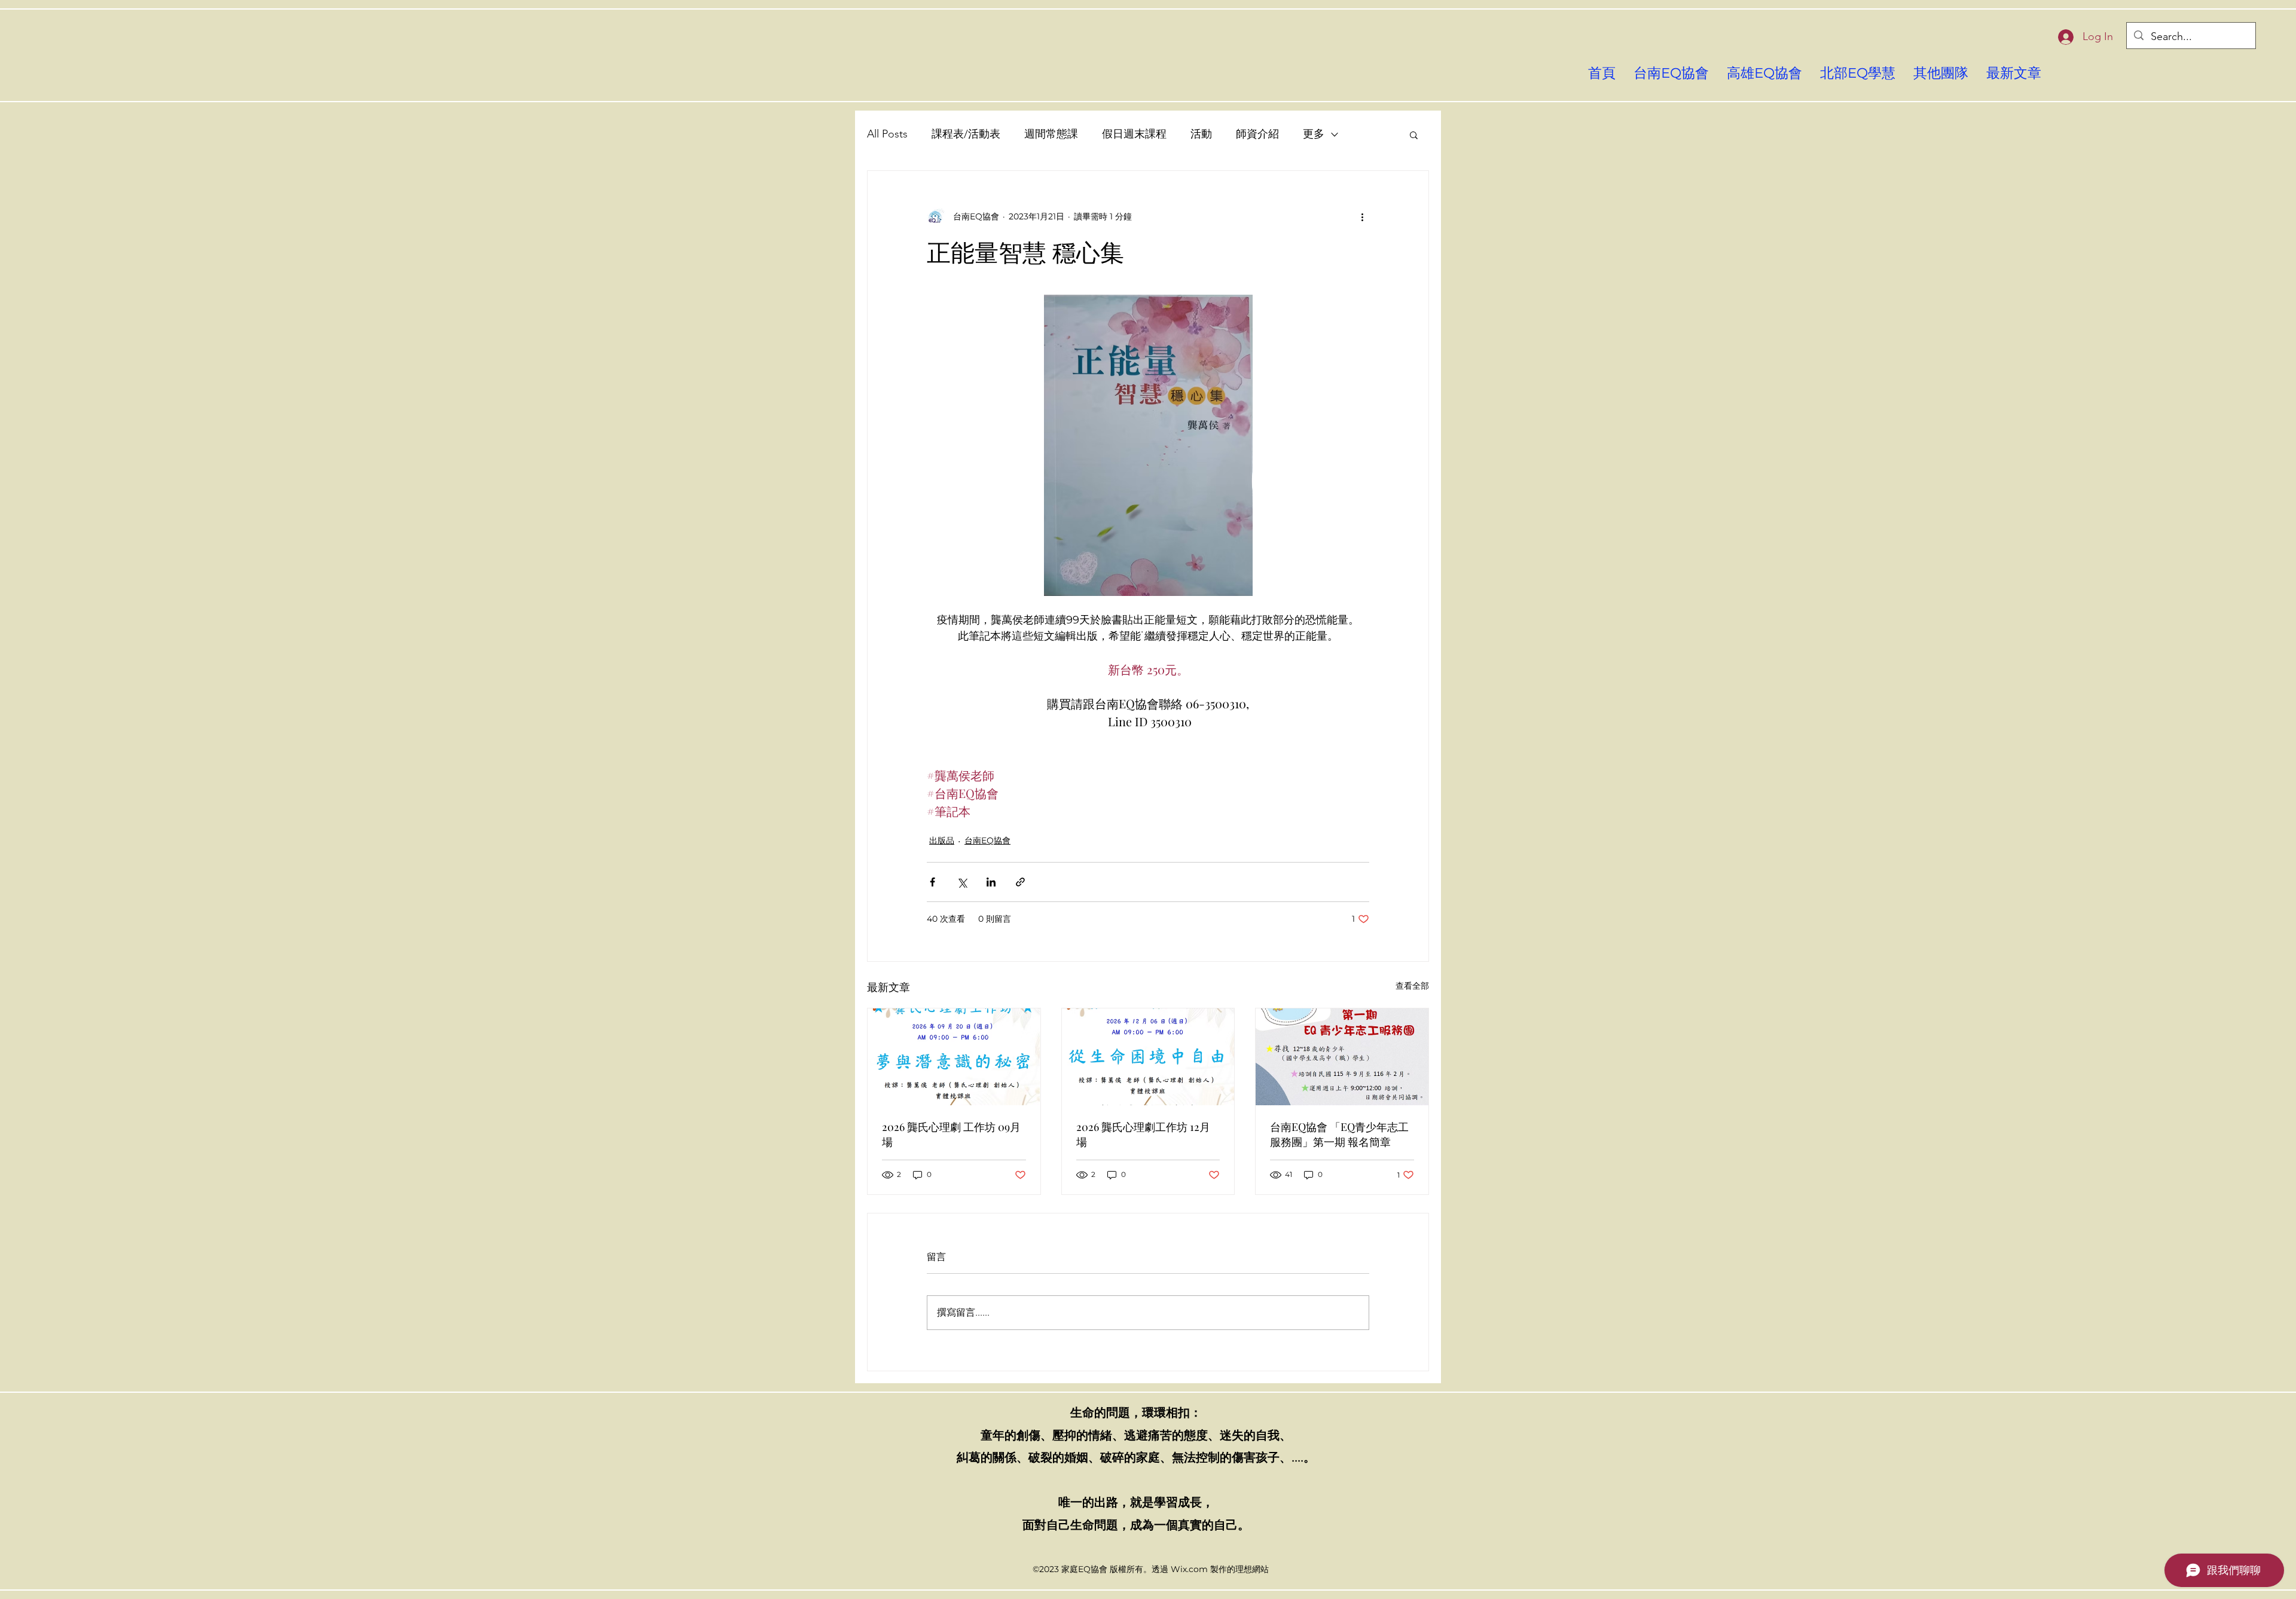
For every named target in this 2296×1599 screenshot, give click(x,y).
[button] (1414, 134)
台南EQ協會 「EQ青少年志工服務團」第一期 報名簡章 (1339, 1134)
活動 (1201, 134)
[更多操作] (1362, 216)
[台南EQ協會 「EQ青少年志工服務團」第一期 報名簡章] (1342, 1057)
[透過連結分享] (1020, 882)
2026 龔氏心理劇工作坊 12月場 (1143, 1134)
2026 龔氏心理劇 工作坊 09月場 (951, 1134)
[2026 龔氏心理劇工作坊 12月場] (1148, 1057)
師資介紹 (1257, 134)
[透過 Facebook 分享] (932, 882)
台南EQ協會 (987, 840)
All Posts (887, 134)
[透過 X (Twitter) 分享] (962, 882)
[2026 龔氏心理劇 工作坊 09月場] (954, 1057)
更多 (1314, 134)
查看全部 (1412, 986)
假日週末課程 (1134, 134)
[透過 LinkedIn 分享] (991, 882)
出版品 (942, 840)
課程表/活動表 (966, 134)
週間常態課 (1051, 134)
